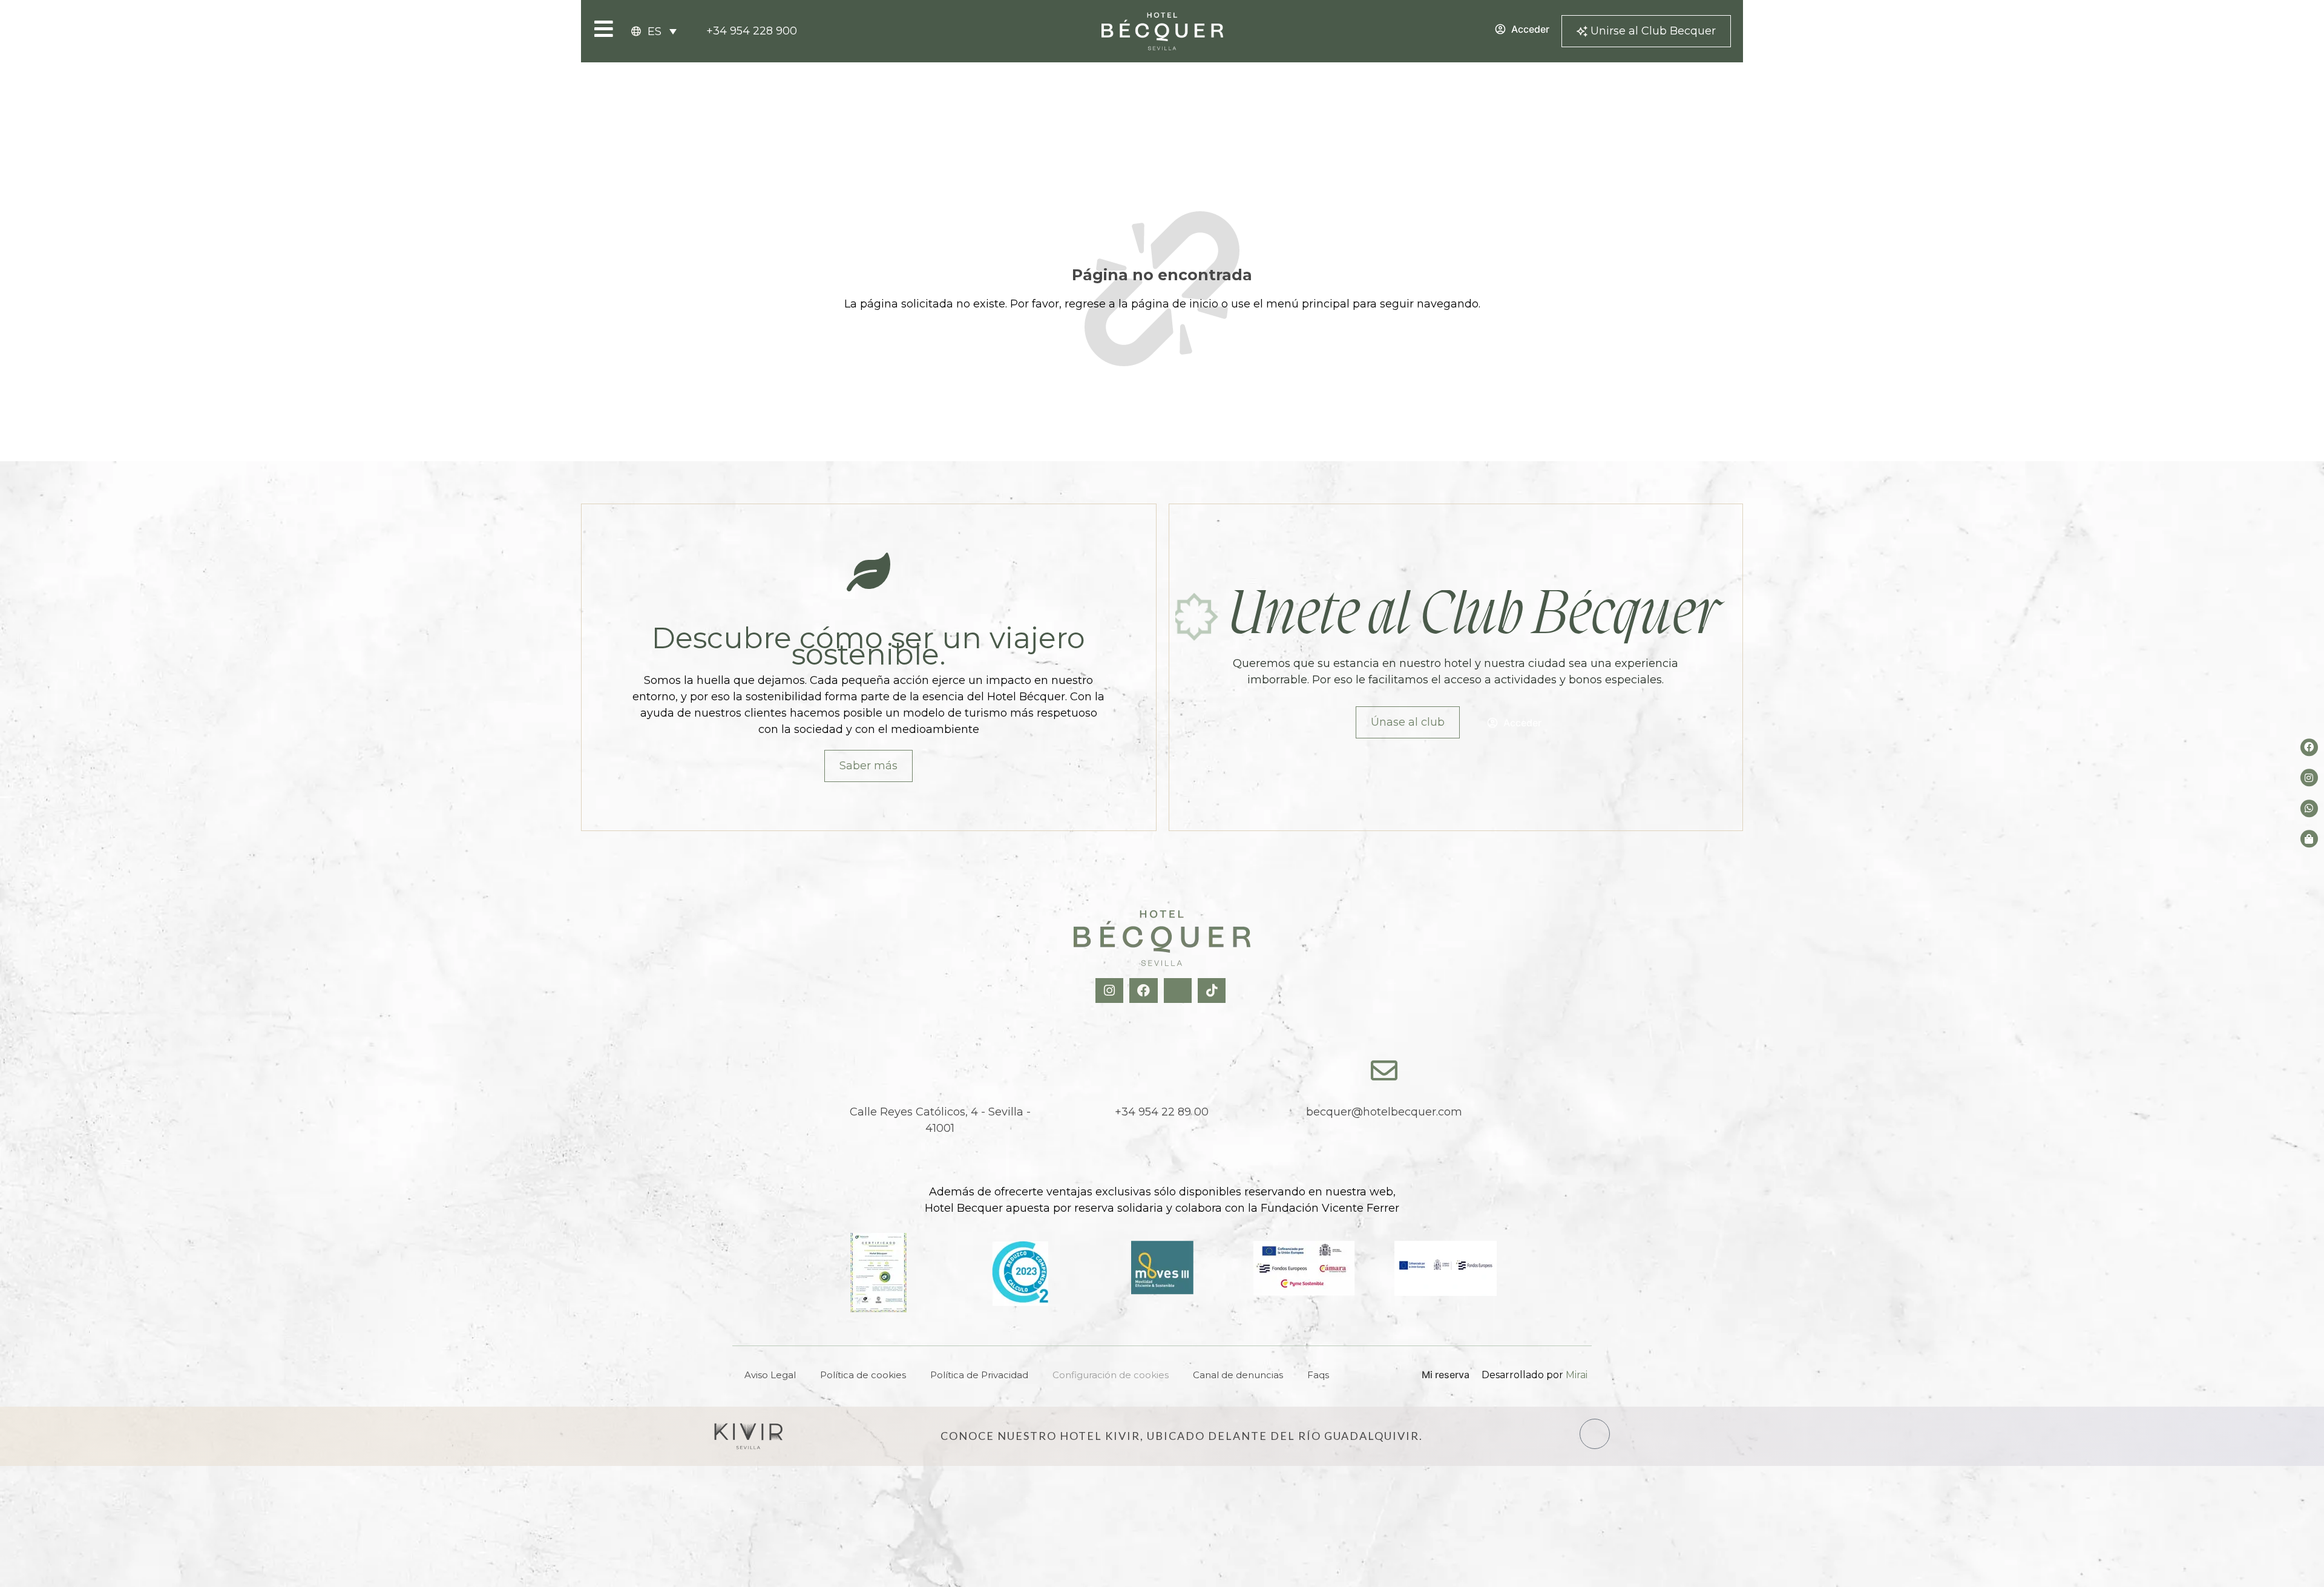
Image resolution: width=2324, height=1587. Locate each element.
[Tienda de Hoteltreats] (2309, 839)
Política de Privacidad (979, 1375)
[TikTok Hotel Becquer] (1213, 991)
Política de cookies (863, 1375)
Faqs (1318, 1375)
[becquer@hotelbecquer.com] (1384, 1071)
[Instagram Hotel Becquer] (1111, 991)
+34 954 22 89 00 (1162, 1112)
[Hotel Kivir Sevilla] (749, 1436)
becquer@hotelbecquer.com (1384, 1112)
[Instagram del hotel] (2309, 778)
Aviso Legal (770, 1375)
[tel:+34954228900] (1162, 1071)
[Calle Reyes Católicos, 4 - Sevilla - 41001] (940, 1071)
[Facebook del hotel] (2309, 747)
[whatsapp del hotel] (2309, 808)
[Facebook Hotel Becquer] (1145, 991)
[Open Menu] (604, 29)
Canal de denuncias (1238, 1375)
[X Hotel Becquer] (1179, 991)
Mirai (1577, 1375)
